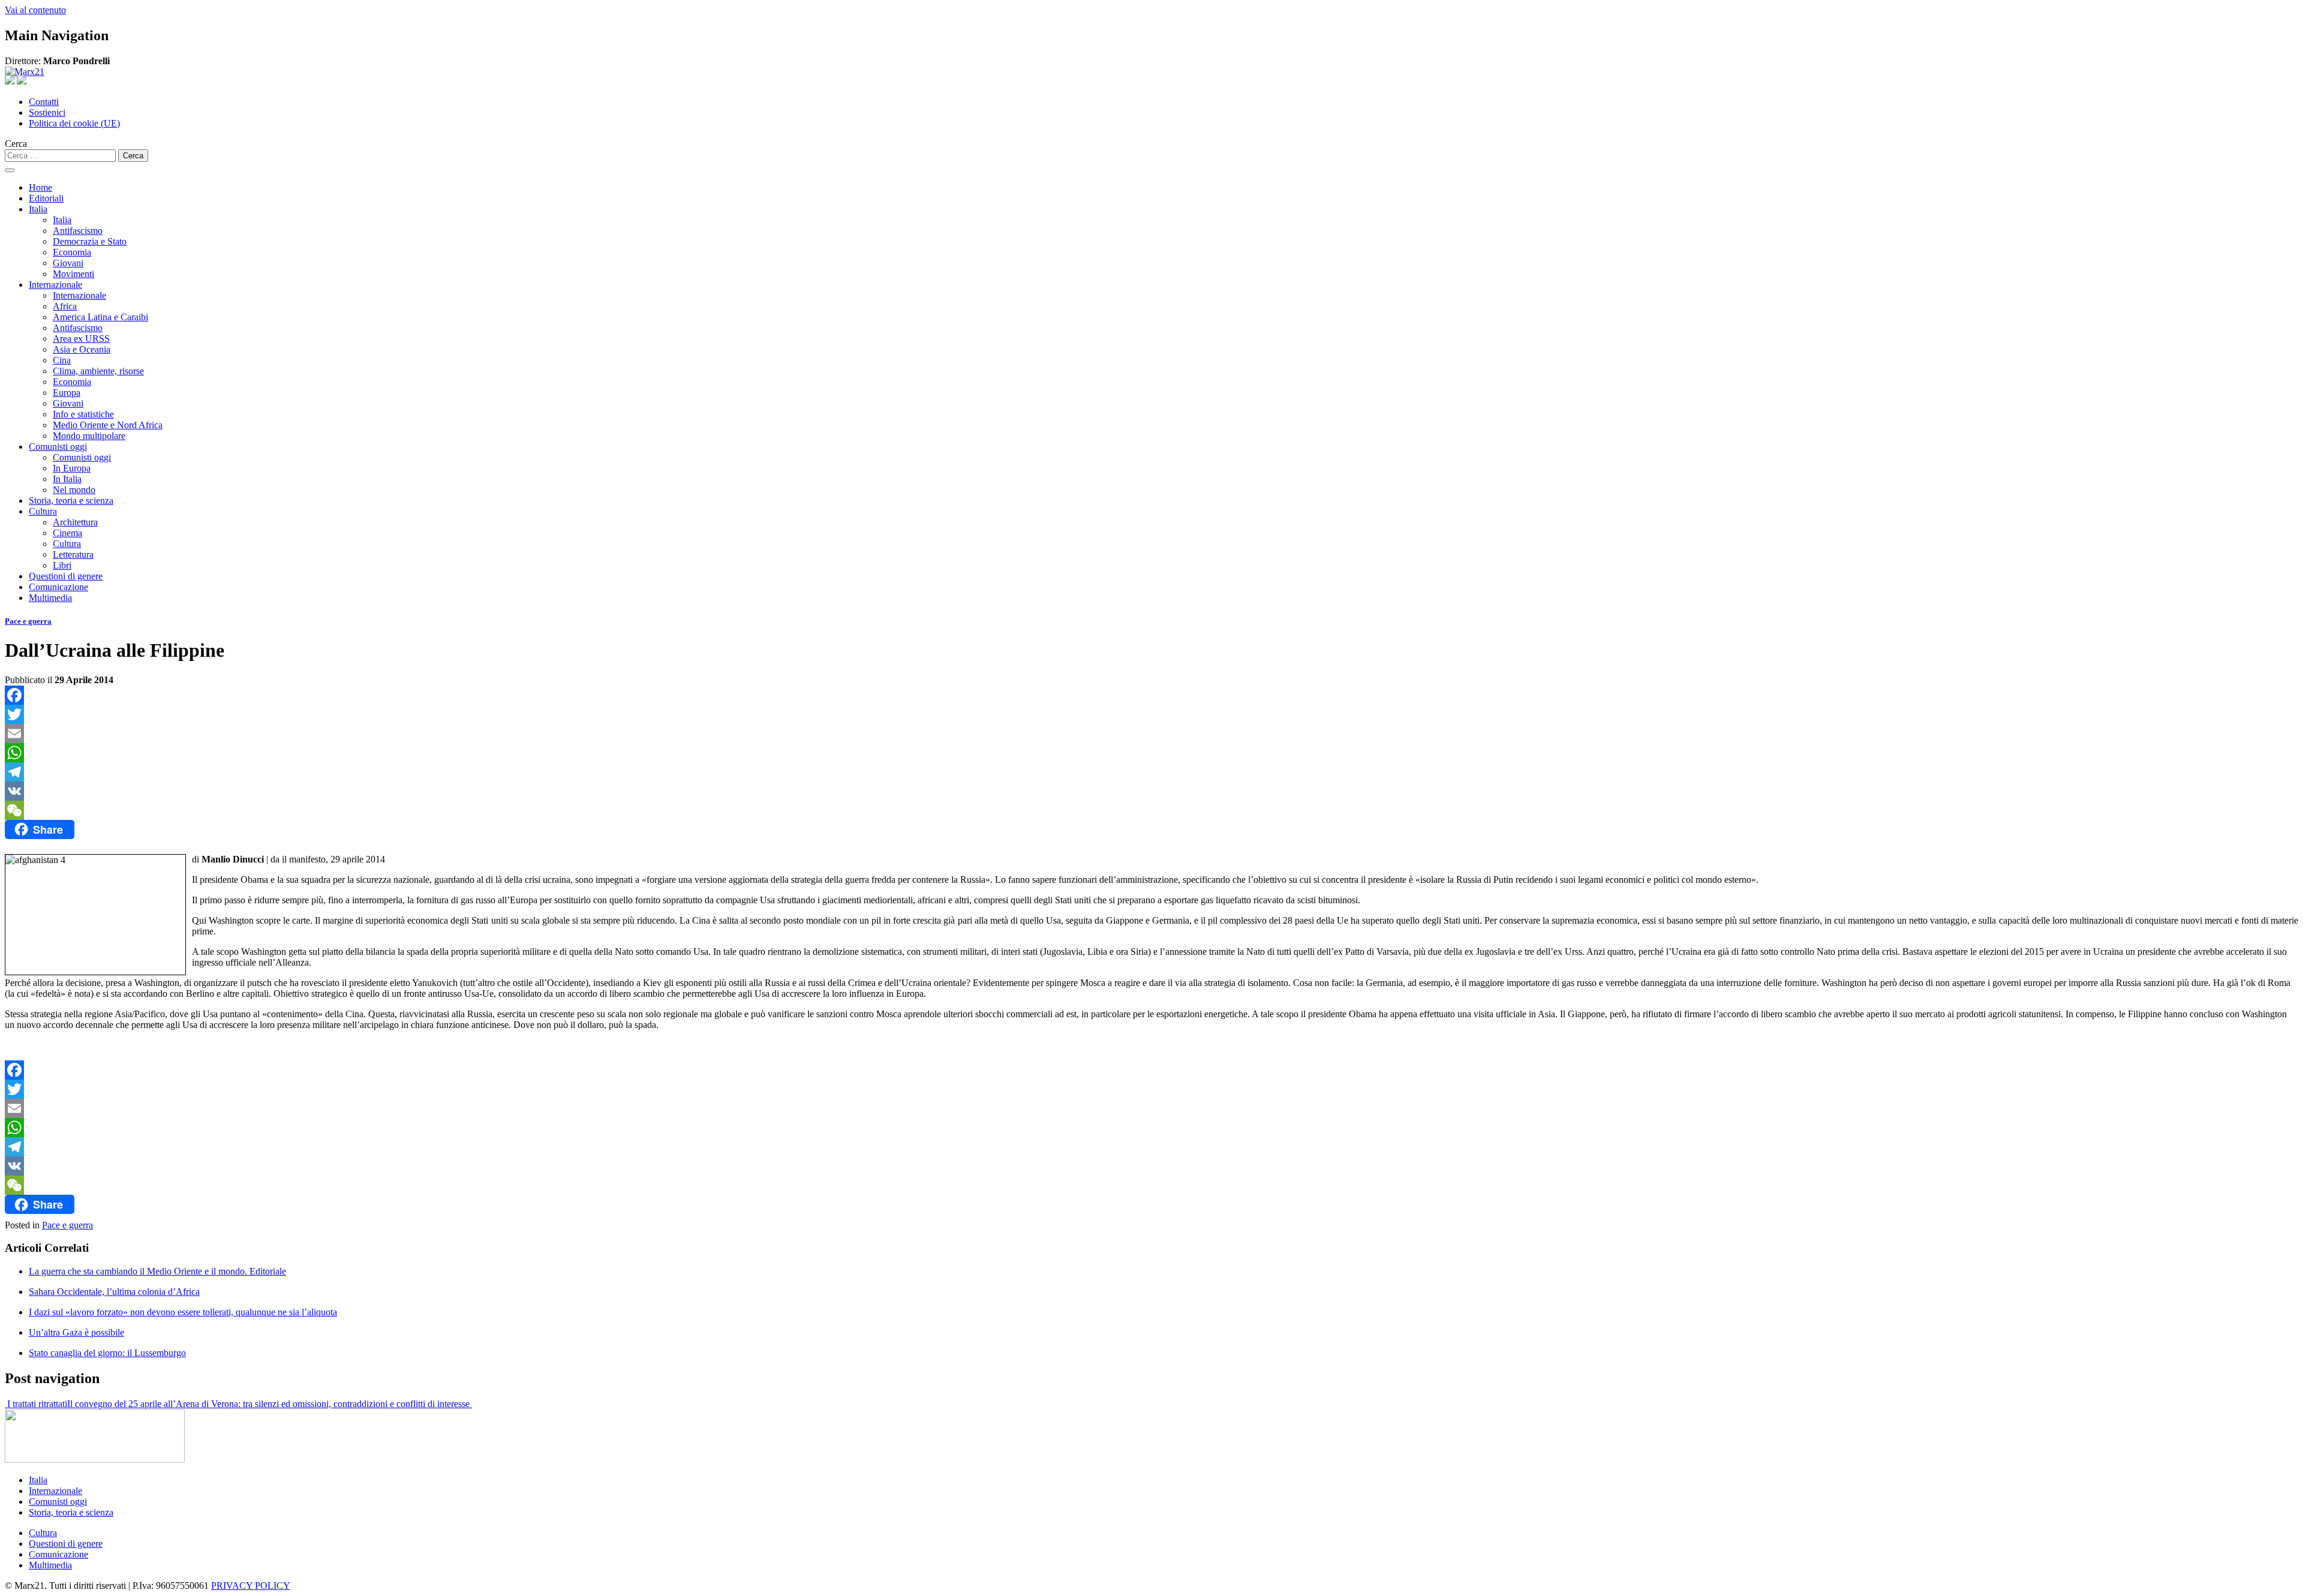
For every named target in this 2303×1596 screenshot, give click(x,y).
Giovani (68, 263)
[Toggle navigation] (10, 170)
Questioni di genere (66, 576)
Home (40, 187)
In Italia (67, 479)
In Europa (72, 468)
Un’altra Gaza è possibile (76, 1332)
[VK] (1151, 791)
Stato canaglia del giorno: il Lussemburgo (107, 1353)
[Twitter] (1151, 714)
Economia (72, 252)
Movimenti (73, 274)
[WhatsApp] (1151, 753)
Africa (65, 306)
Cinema (67, 533)
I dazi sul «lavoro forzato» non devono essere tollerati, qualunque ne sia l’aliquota (183, 1312)
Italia (38, 209)
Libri (62, 565)
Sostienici (47, 112)
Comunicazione (58, 587)
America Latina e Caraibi (100, 317)
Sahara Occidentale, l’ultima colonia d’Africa (114, 1292)
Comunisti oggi (58, 447)
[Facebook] (1151, 695)
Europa (67, 393)
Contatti (44, 102)
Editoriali (46, 198)
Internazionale (55, 285)
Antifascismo (78, 231)
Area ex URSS (81, 339)
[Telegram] (1151, 772)
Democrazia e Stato (90, 241)
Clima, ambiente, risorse (98, 371)
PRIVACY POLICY (251, 1586)
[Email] (1151, 734)
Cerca (16, 144)
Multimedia (50, 598)
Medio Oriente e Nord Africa (108, 425)
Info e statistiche (83, 414)
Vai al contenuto (35, 10)
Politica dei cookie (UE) (74, 123)
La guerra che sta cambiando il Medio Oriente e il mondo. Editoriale (157, 1271)
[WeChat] (1151, 810)
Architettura (75, 522)
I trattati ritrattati (36, 1404)
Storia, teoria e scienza (71, 501)
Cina (62, 360)
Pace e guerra (28, 621)
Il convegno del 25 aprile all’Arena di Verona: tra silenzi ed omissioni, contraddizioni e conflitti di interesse (270, 1404)
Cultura (43, 511)
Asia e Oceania (82, 349)
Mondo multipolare (89, 436)
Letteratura (73, 554)
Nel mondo (74, 490)
